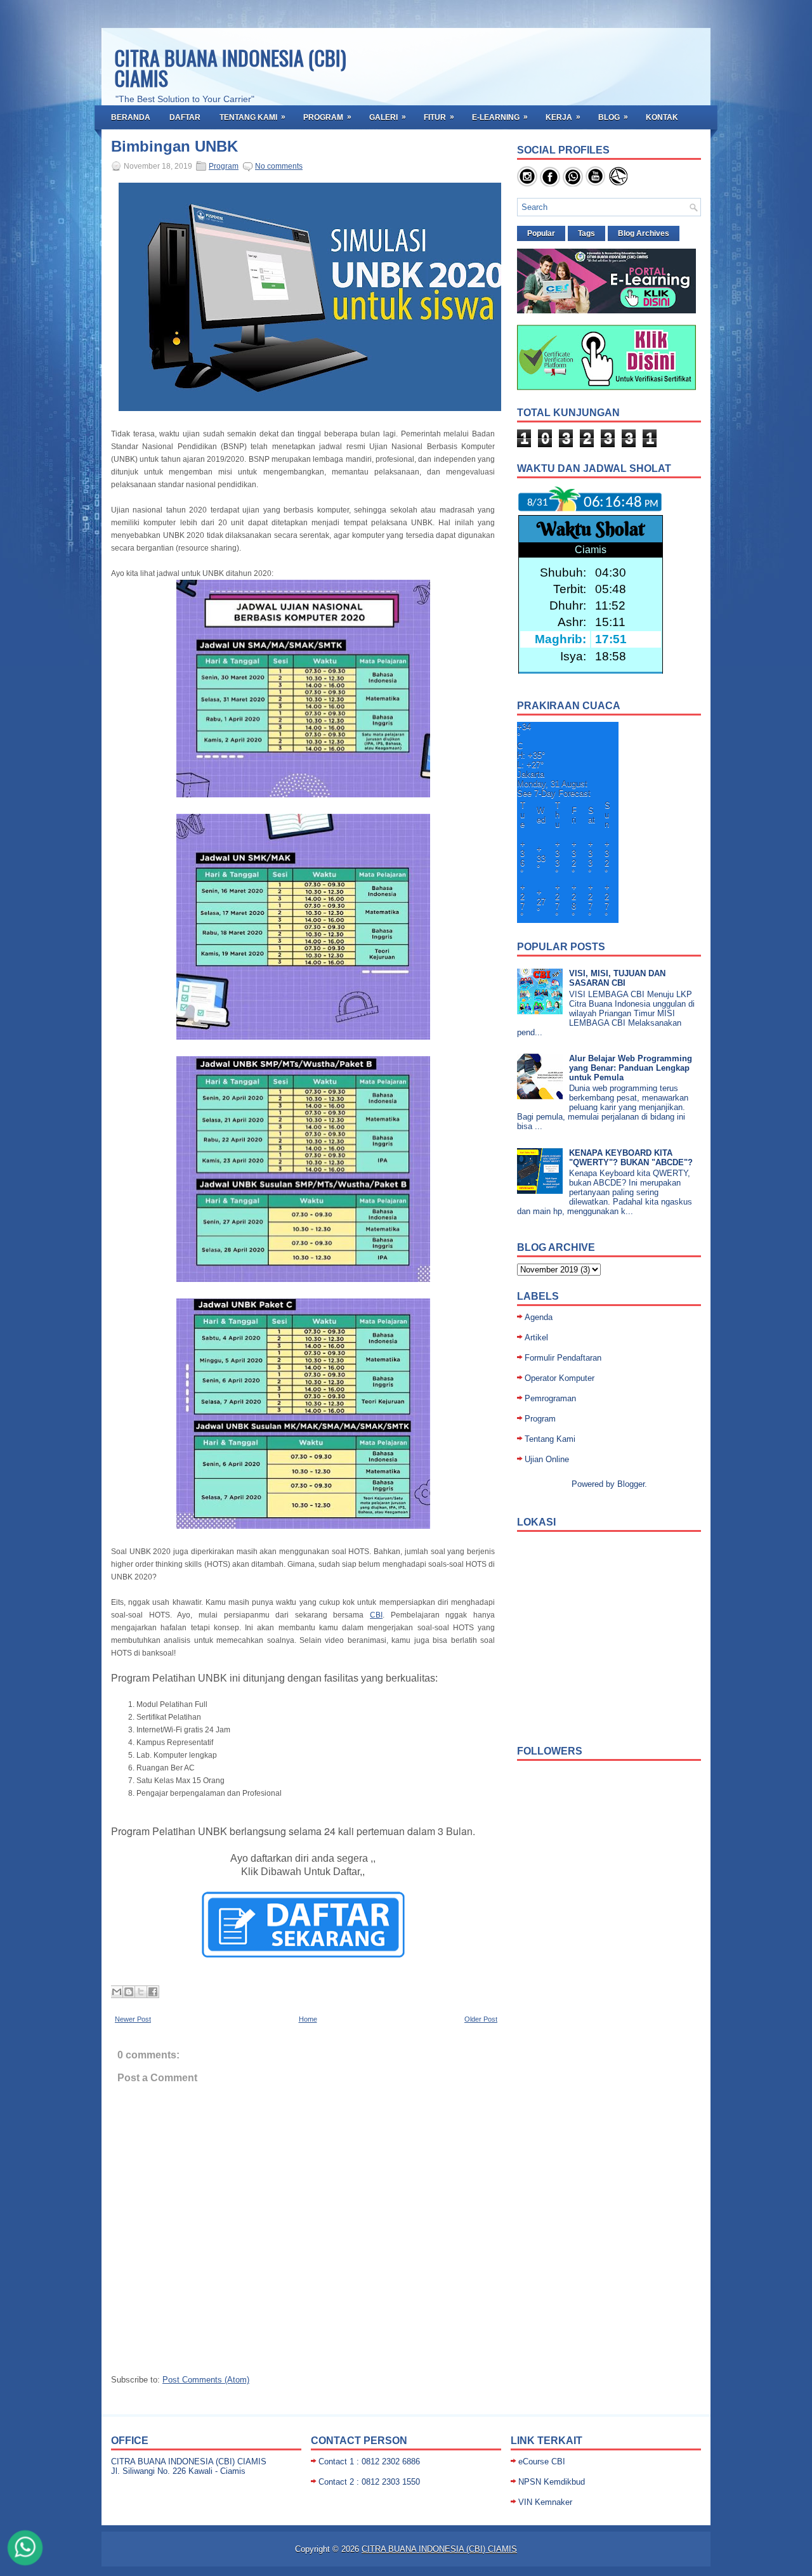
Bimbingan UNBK (174, 147)
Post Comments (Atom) (206, 2380)
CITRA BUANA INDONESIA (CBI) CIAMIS (230, 68)
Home (308, 2019)
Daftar (185, 117)
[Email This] (117, 1992)
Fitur (439, 117)
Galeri (388, 117)
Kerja (563, 117)
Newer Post (133, 2019)
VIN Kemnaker (545, 2502)
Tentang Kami (252, 117)
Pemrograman (550, 1398)
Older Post (481, 2019)
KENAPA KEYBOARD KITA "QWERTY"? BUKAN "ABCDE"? (631, 1158)
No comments (279, 166)
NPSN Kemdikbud (552, 2482)
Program (327, 117)
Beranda (131, 117)
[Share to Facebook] (153, 1992)
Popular (541, 233)
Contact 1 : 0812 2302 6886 (369, 2462)
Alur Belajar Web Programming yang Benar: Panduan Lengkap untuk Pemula (631, 1068)
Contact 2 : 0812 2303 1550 (369, 2482)
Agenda (539, 1317)
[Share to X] (141, 1992)
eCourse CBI (542, 2462)
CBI (376, 1615)
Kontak (662, 117)
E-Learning (500, 117)
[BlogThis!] (129, 1992)
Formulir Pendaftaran (563, 1358)
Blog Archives (644, 233)
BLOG (613, 117)
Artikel (536, 1337)
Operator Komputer (560, 1378)
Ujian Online (547, 1459)
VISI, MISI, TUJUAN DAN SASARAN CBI (617, 978)
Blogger (631, 1484)
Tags (586, 233)
